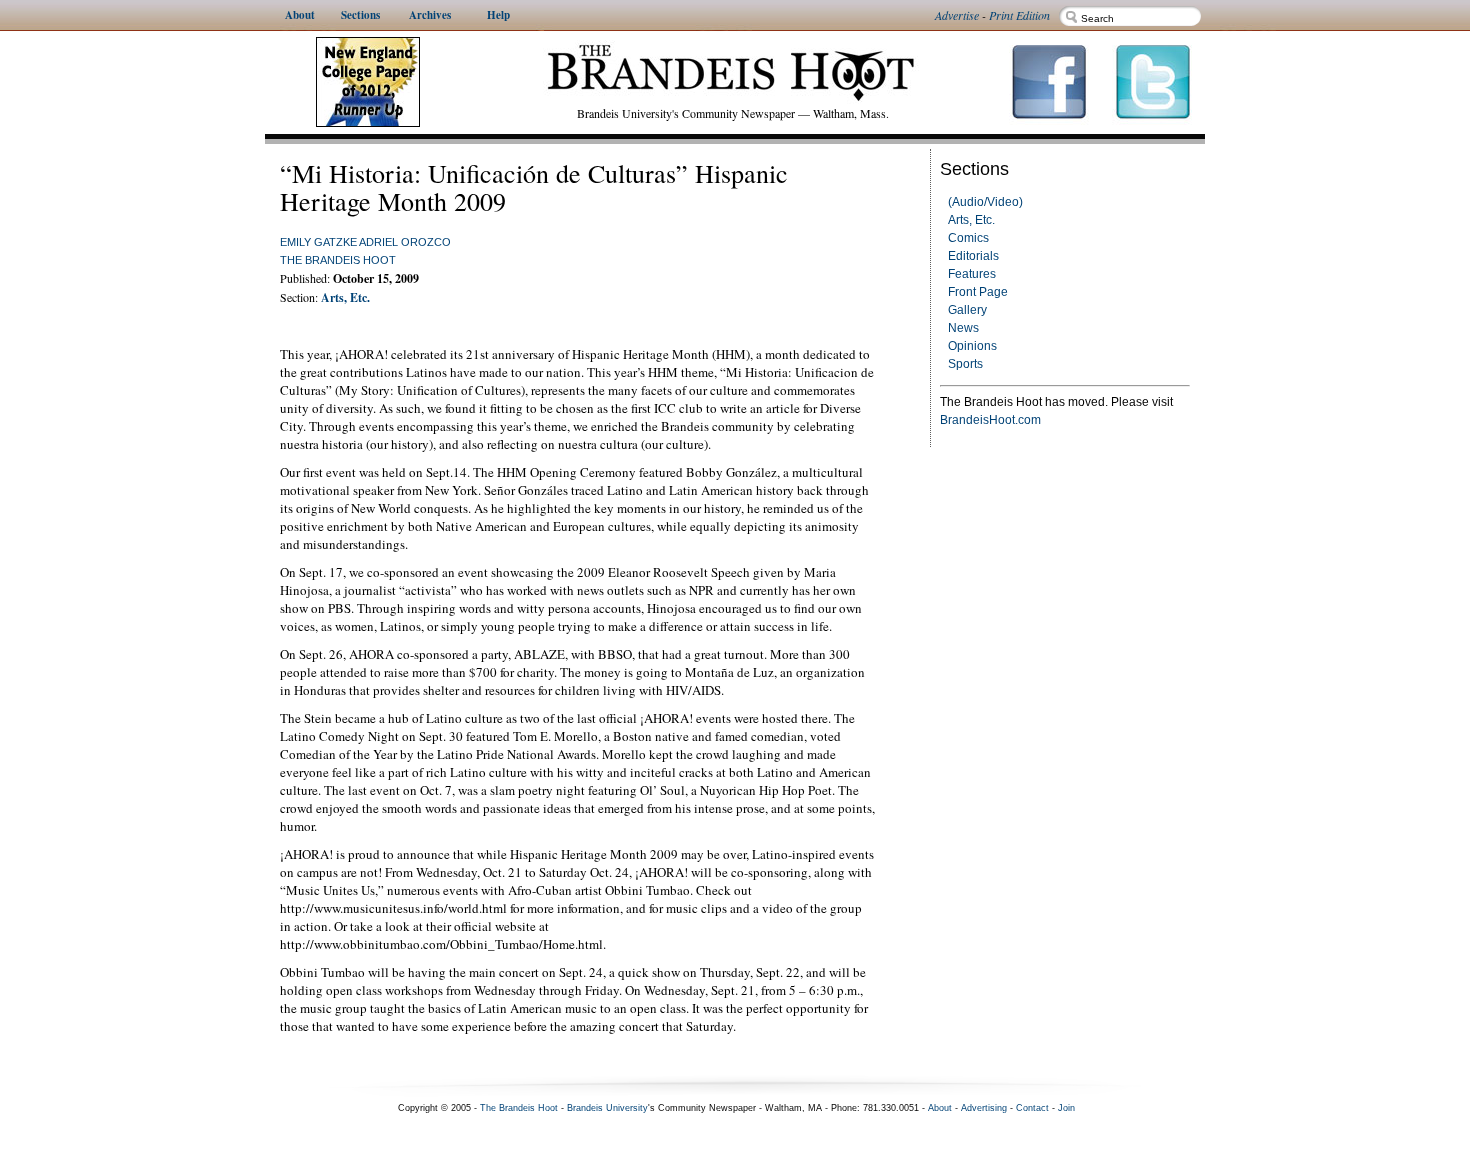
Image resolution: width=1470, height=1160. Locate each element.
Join (1066, 1108)
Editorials (973, 256)
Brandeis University (607, 1108)
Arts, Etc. (971, 220)
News (963, 328)
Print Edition (1019, 15)
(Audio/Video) (985, 202)
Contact (1032, 1108)
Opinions (972, 346)
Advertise (957, 15)
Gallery (967, 310)
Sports (965, 364)
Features (972, 274)
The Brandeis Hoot (338, 260)
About (940, 1108)
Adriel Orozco (405, 242)
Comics (968, 238)
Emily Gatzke (318, 242)
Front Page (978, 292)
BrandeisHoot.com (990, 420)
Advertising (984, 1108)
